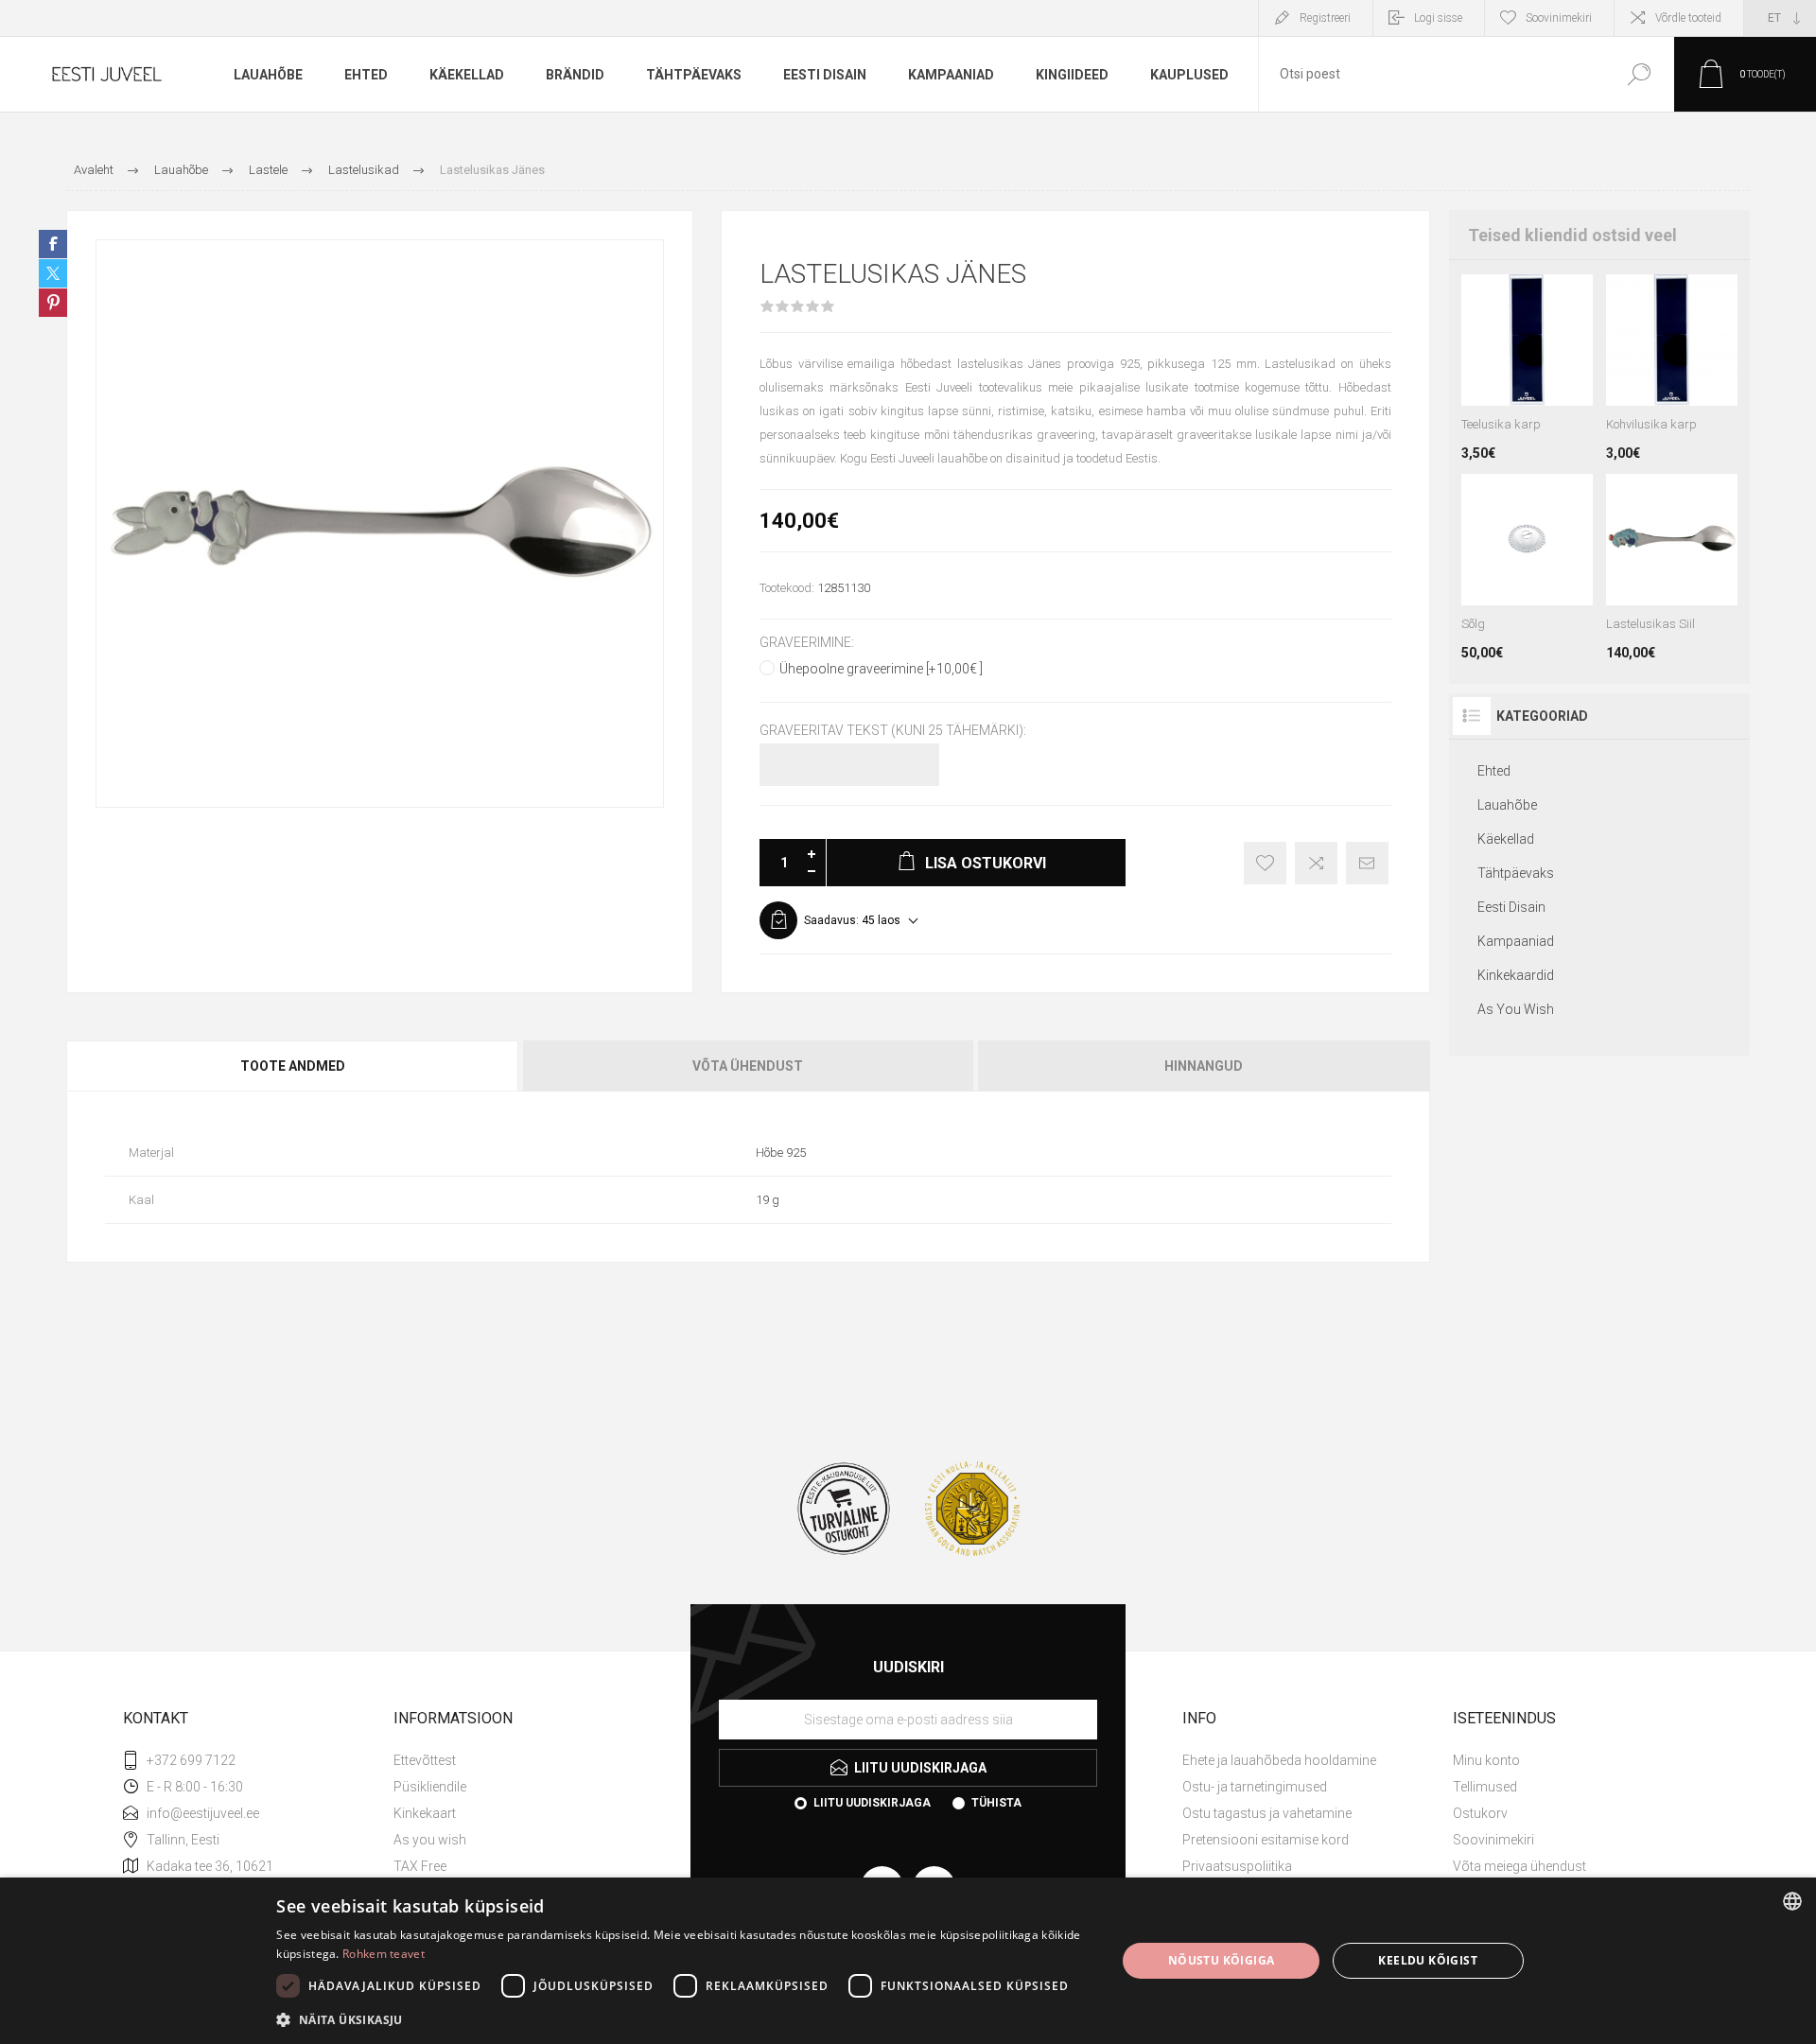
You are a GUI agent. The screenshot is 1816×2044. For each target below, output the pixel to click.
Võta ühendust (748, 1066)
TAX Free (420, 1866)
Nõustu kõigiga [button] (1222, 1960)
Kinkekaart (425, 1813)
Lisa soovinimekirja (1265, 863)
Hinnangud (1204, 1066)
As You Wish (1516, 1009)
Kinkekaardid (1516, 975)
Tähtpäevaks (1516, 873)
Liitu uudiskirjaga (872, 1803)
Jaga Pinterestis (53, 303)
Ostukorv (1480, 1813)
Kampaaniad (1516, 941)
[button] (683, 2019)
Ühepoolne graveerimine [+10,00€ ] (881, 669)
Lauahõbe (1507, 805)
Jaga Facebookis (53, 244)
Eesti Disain (1511, 907)
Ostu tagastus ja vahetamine (1267, 1813)
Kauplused (1189, 75)
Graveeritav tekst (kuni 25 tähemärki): (893, 731)
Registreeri (1325, 18)
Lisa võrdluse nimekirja (1316, 863)
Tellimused (1485, 1787)
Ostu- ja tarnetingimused (1255, 1787)
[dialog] (908, 1961)
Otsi (1639, 74)
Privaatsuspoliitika (1237, 1866)
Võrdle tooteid (1688, 18)
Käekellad (1506, 839)
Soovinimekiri (1493, 1840)
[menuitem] (521, 1760)
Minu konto (1486, 1760)
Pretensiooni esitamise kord (1266, 1840)
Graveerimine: (807, 642)
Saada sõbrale (1367, 863)
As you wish (430, 1840)
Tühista (996, 1803)
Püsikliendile (430, 1787)
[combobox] (1431, 74)
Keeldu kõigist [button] (1428, 1960)
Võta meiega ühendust (1519, 1866)
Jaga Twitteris (53, 273)
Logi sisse (1438, 18)
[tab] (294, 1066)
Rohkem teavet (384, 1954)
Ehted (1494, 771)
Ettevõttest (425, 1760)
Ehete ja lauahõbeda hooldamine (1279, 1760)
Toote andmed (293, 1066)
